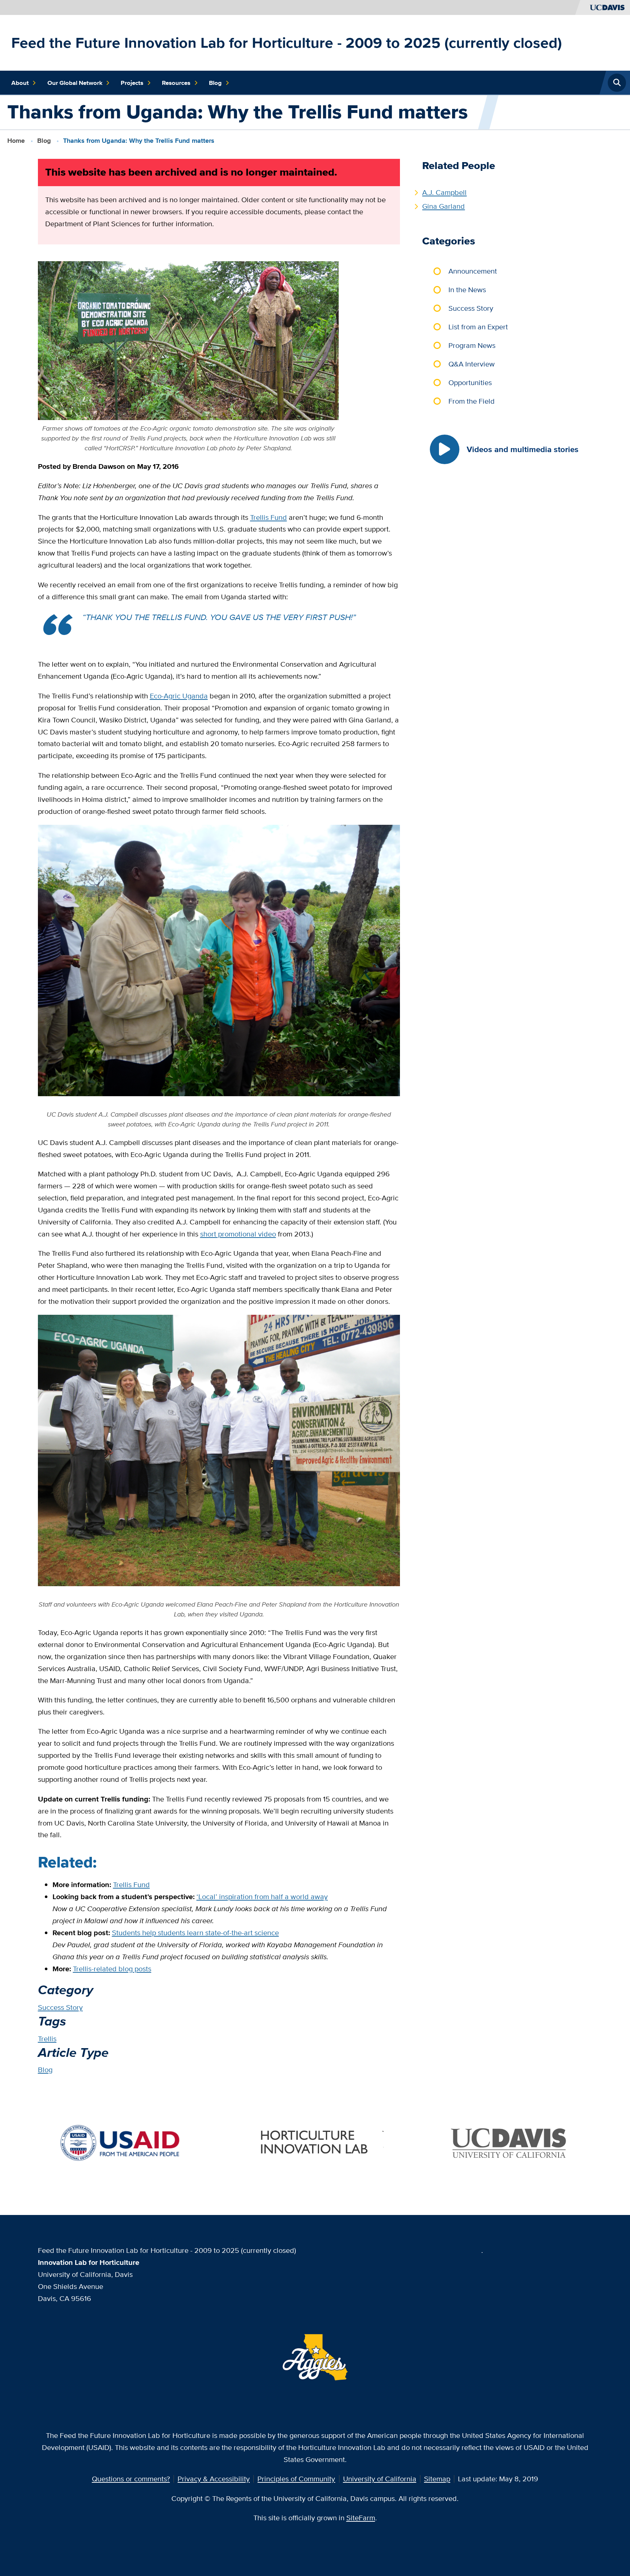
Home (16, 141)
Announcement (473, 271)
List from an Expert (478, 327)
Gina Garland (444, 206)
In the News (467, 289)
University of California (380, 2479)
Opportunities (470, 382)
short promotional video (238, 1234)
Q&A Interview (472, 364)
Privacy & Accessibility (214, 2479)
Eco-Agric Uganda (179, 696)
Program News (472, 345)
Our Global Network (75, 83)
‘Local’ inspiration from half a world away (262, 1896)
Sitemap (437, 2479)
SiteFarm (361, 2518)
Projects (132, 83)
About (20, 83)
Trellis (47, 2038)
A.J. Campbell (444, 192)
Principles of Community (296, 2479)
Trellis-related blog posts (112, 1969)
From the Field (472, 401)
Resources (176, 83)
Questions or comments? (131, 2479)
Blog (215, 83)
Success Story (60, 2007)
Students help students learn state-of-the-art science (195, 1932)
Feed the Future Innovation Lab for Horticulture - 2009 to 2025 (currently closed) (287, 43)
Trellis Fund (269, 517)
